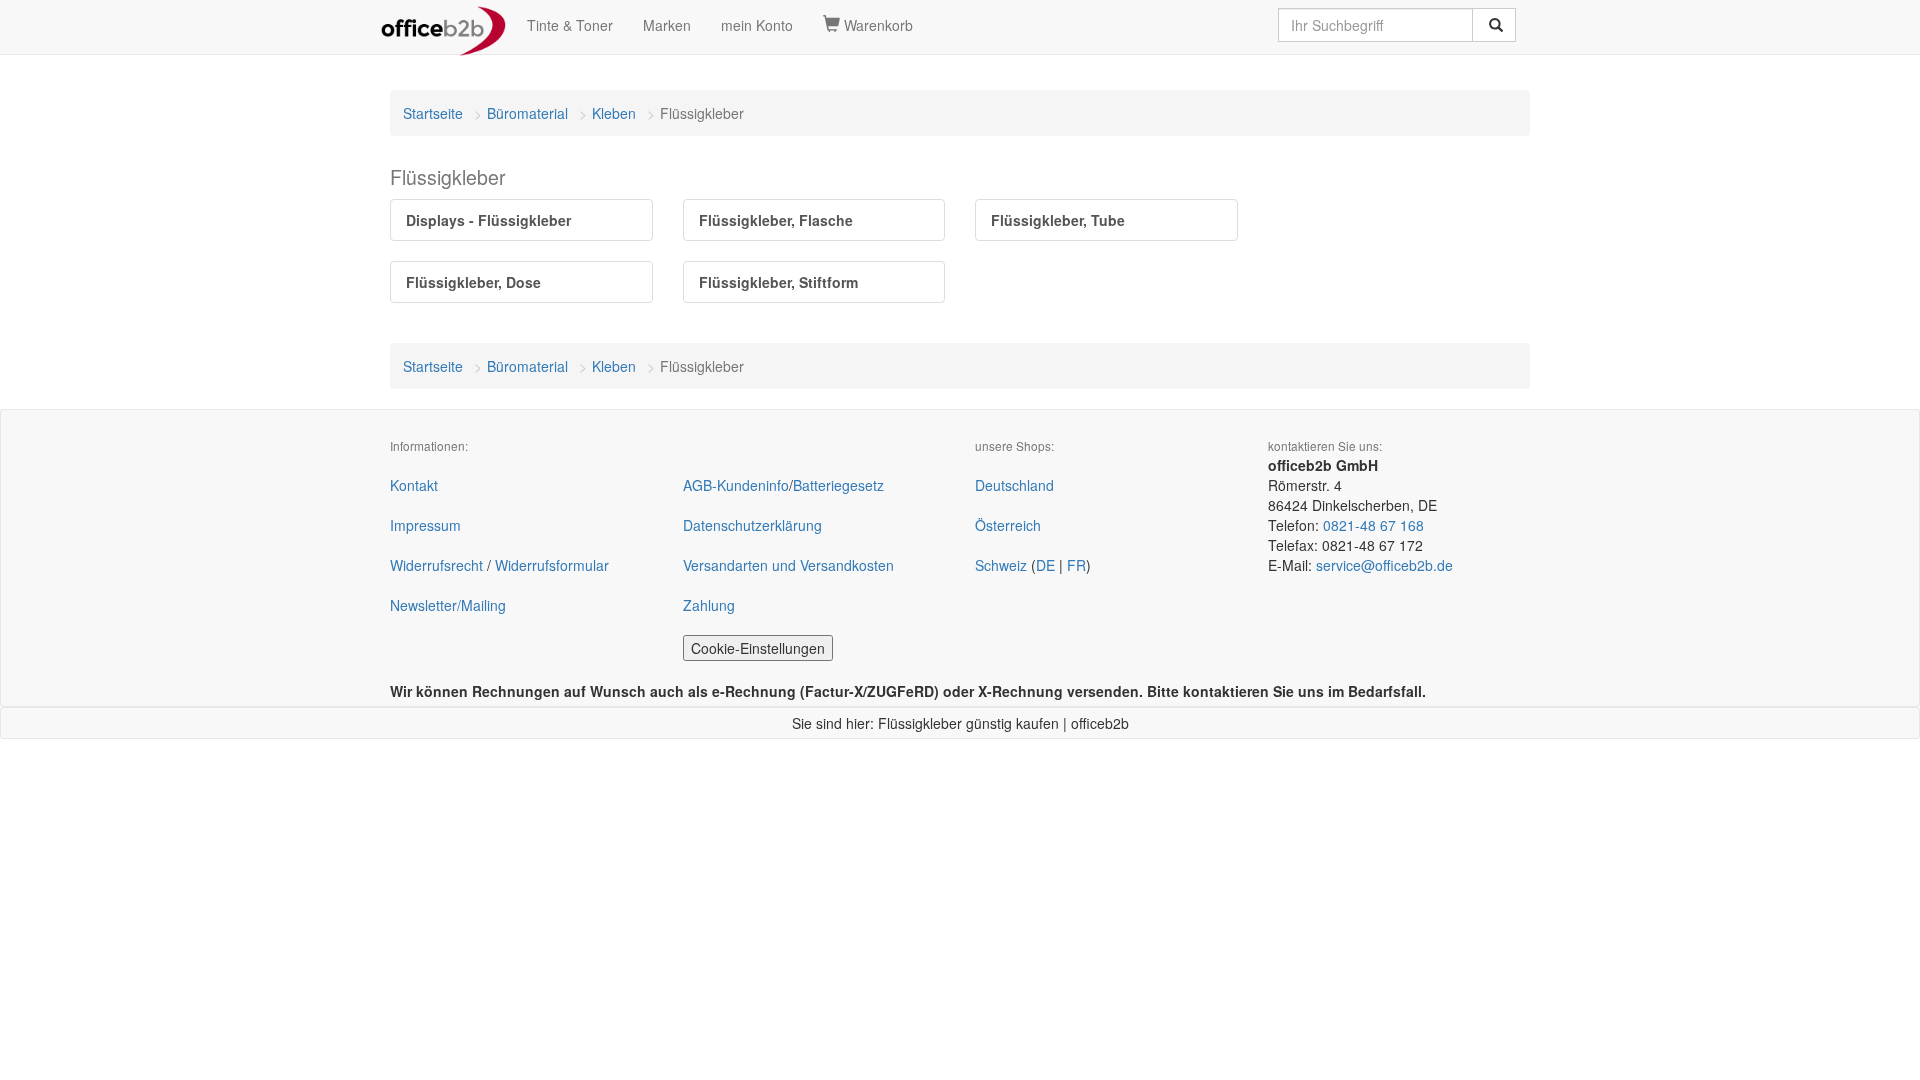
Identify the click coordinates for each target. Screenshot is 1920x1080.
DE (1045, 565)
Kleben (614, 113)
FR (1076, 565)
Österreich (1008, 525)
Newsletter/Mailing (448, 605)
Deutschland (1014, 485)
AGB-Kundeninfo (736, 485)
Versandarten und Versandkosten (788, 565)
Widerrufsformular (552, 565)
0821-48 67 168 (1373, 525)
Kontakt (414, 485)
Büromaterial (527, 113)
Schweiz (1001, 565)
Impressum (425, 525)
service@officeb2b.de (1384, 565)
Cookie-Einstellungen (758, 648)
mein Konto (757, 25)
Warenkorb (876, 25)
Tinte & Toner (570, 25)
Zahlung (709, 605)
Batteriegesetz (838, 485)
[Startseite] (443, 25)
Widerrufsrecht (436, 565)
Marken (667, 25)
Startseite (433, 113)
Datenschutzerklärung (752, 525)
